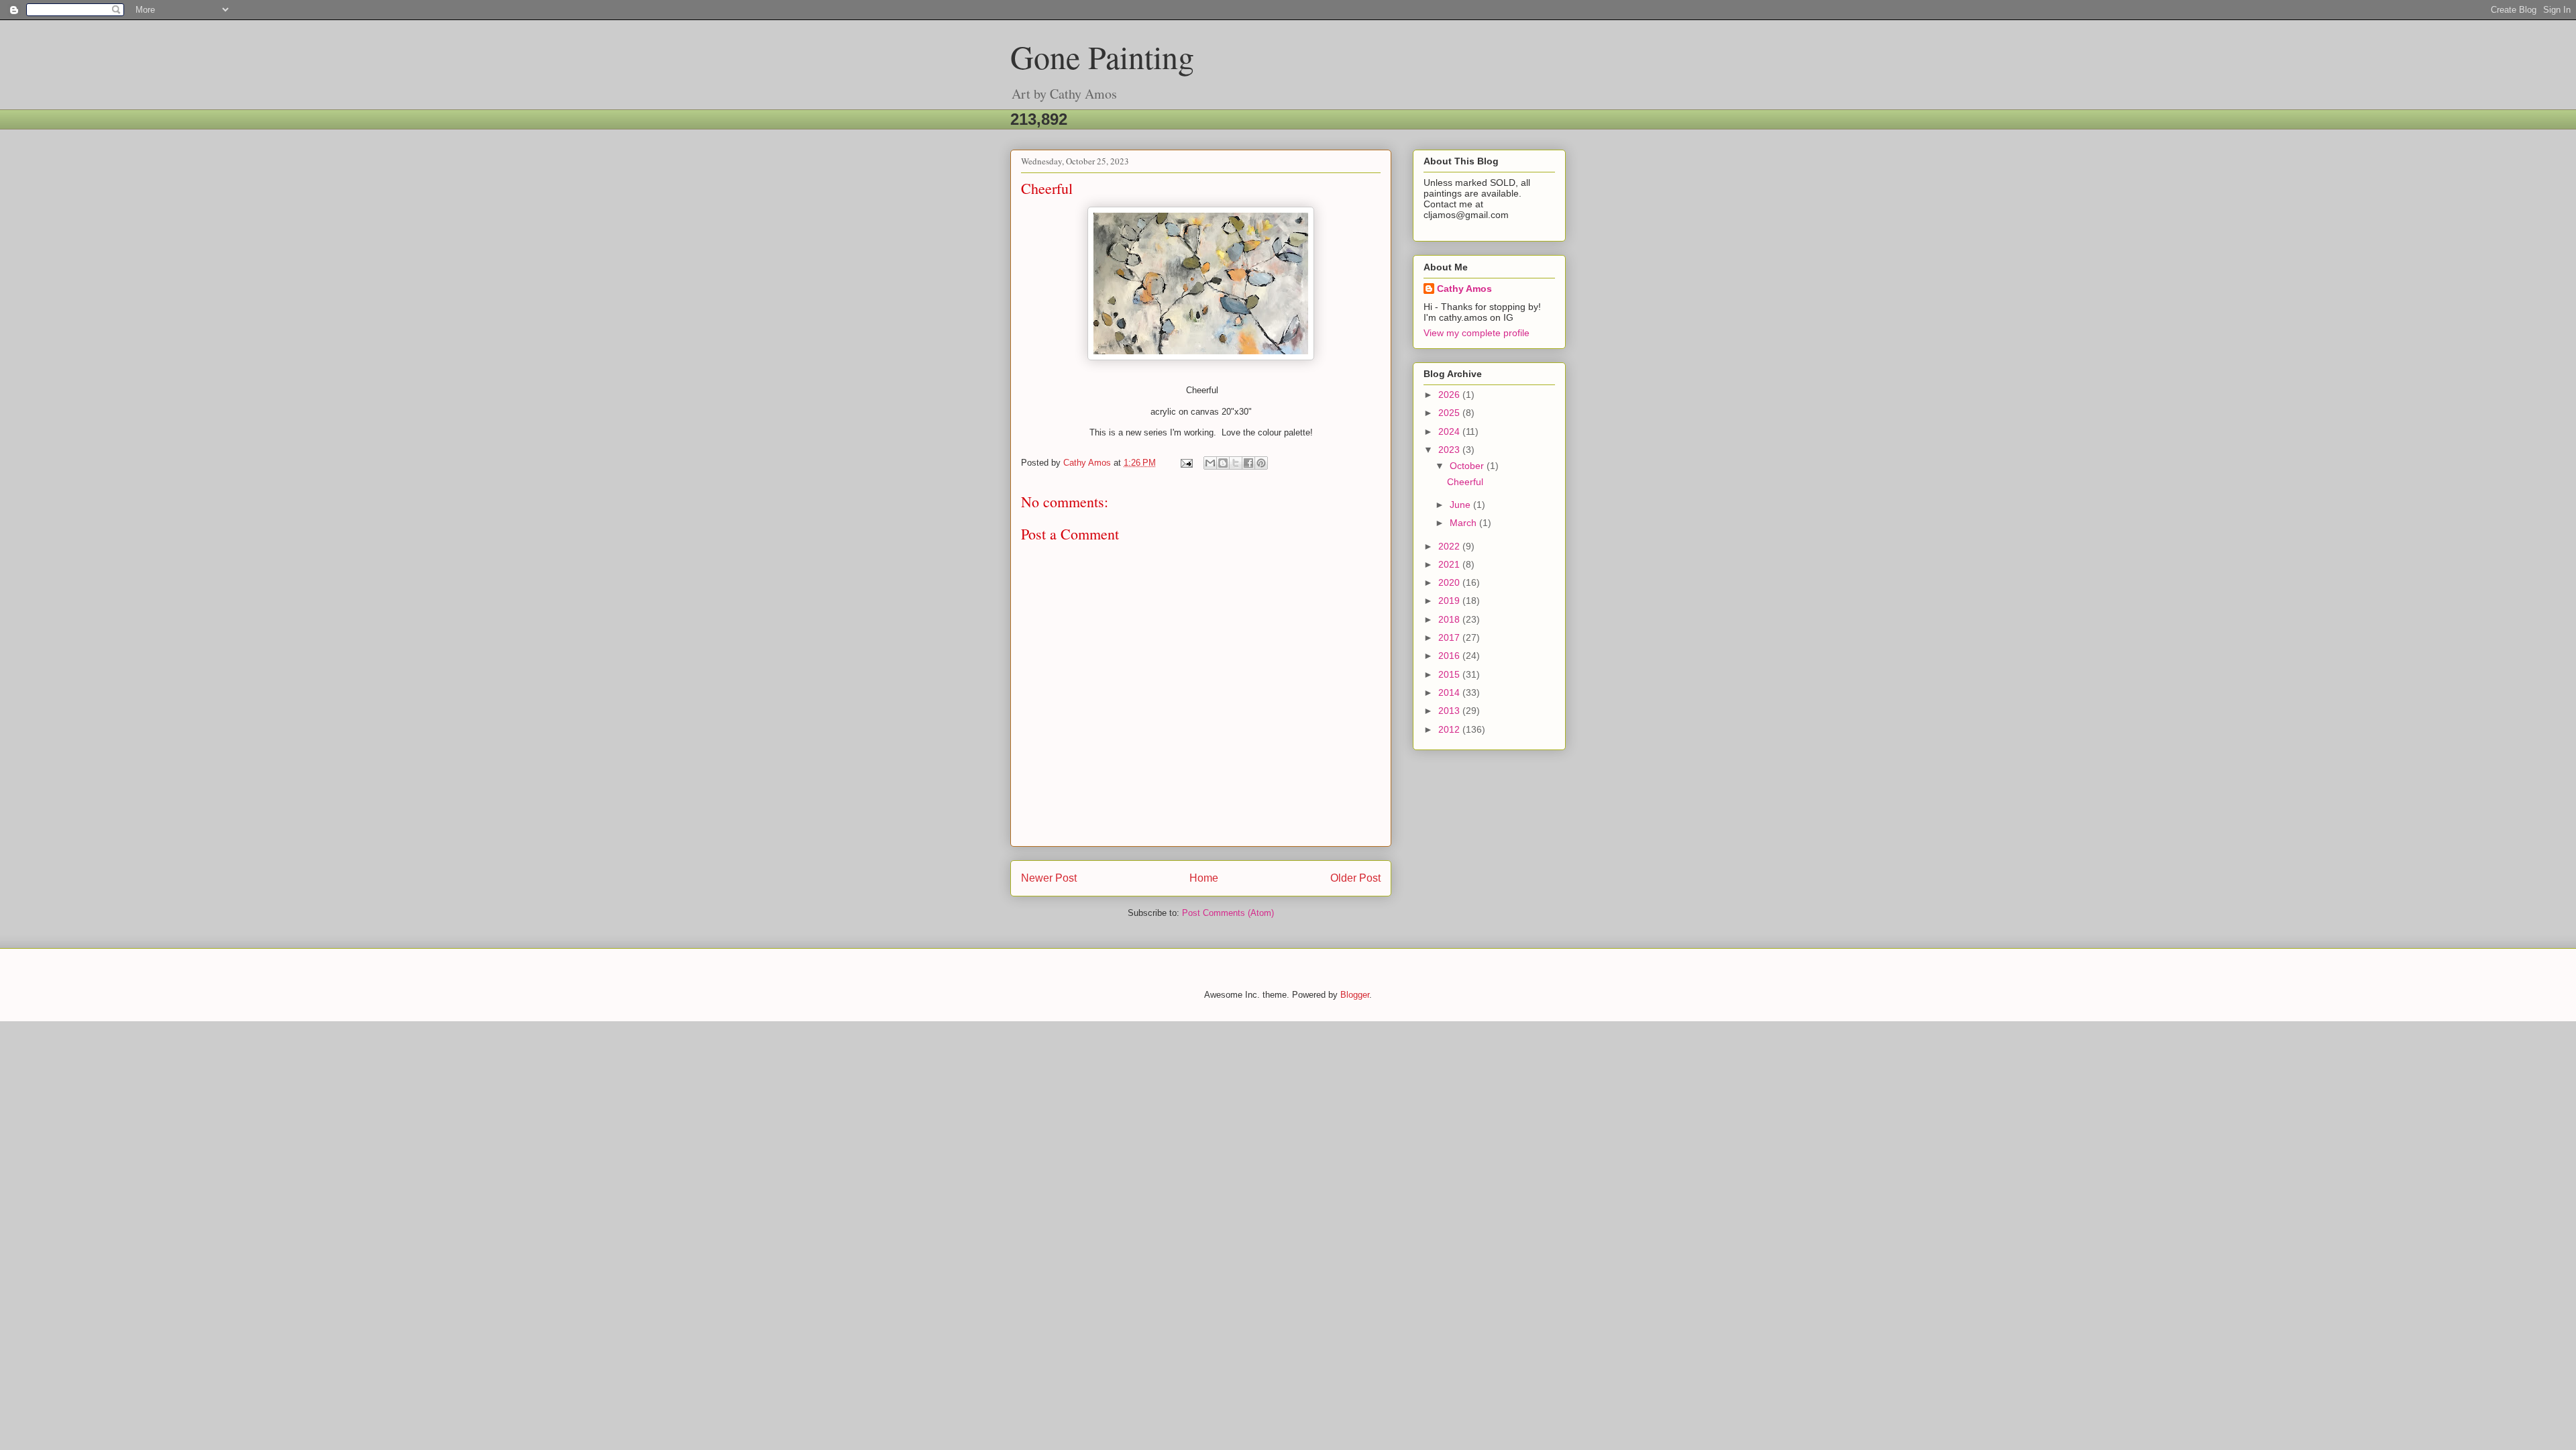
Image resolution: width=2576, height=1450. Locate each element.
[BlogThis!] (1223, 463)
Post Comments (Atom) (1228, 913)
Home (1204, 878)
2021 (1450, 564)
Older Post (1355, 878)
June (1461, 505)
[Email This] (1210, 463)
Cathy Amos (1464, 289)
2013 (1450, 711)
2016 (1450, 656)
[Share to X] (1236, 463)
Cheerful (1465, 482)
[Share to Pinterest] (1261, 463)
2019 (1450, 601)
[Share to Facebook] (1248, 463)
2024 (1450, 431)
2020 (1450, 582)
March (1464, 523)
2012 (1450, 729)
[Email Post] (1186, 463)
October (1468, 466)
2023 (1450, 450)
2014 (1450, 692)
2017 (1450, 637)
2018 (1450, 619)
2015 (1450, 674)
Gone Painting (1102, 56)
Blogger (1355, 995)
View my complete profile (1477, 333)
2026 (1450, 395)
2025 (1450, 413)
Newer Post (1049, 878)
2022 (1450, 546)
